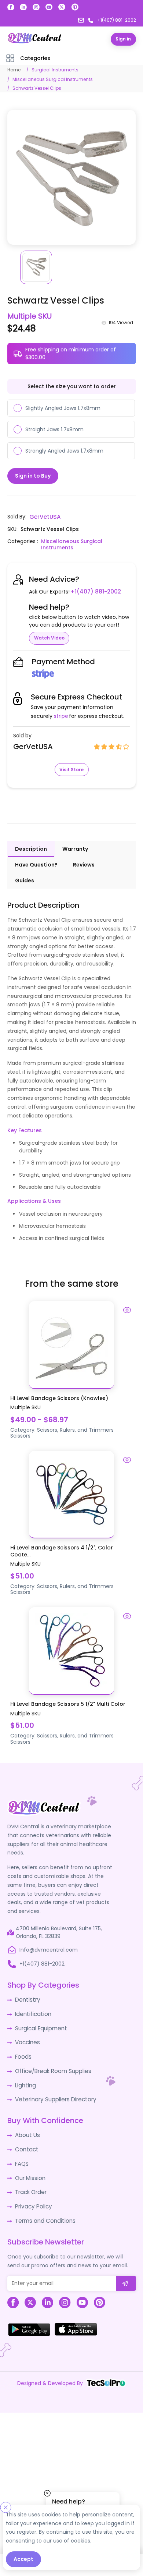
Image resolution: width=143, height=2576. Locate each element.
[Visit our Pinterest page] (75, 7)
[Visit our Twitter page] (62, 7)
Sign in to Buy (33, 475)
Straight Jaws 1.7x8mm (54, 429)
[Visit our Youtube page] (49, 7)
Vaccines (27, 2039)
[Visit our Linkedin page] (23, 7)
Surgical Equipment (40, 2025)
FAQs (21, 2155)
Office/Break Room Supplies (51, 2066)
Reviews (84, 864)
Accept (23, 2559)
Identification (32, 2012)
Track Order (30, 2183)
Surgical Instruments (55, 69)
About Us (26, 2128)
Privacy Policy (32, 2196)
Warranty (75, 848)
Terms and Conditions (43, 2210)
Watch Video (49, 637)
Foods (23, 2052)
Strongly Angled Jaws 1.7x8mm (64, 450)
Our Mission (30, 2169)
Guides (25, 880)
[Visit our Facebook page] (11, 7)
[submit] (126, 2272)
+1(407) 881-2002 (94, 591)
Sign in (123, 39)
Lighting (25, 2080)
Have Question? (36, 864)
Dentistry (27, 1998)
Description (31, 848)
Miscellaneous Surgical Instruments (53, 79)
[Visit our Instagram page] (36, 7)
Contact (26, 2142)
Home (14, 69)
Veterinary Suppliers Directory (53, 2093)
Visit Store (71, 768)
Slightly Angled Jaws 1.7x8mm (63, 408)
